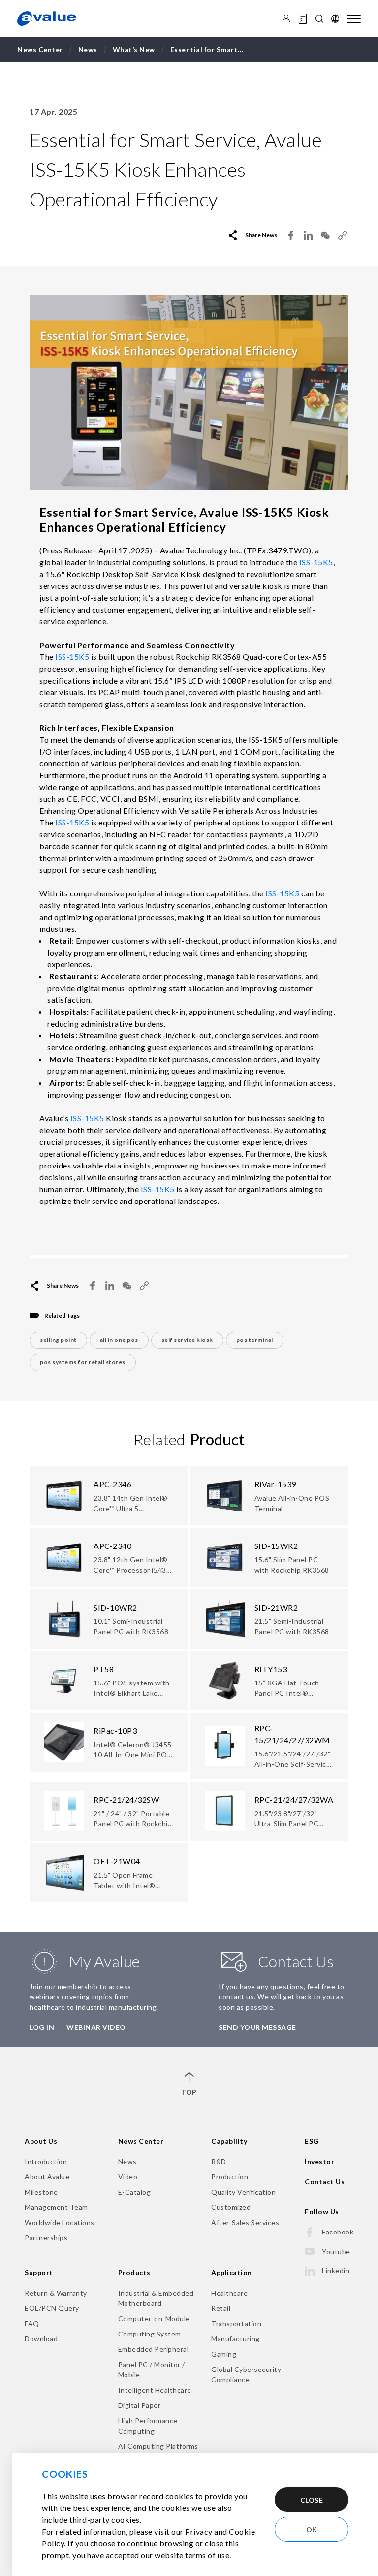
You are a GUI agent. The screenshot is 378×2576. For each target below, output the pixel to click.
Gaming (224, 2354)
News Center (141, 2141)
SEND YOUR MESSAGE (257, 2027)
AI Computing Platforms (158, 2446)
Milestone (41, 2192)
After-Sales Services (245, 2222)
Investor (319, 2161)
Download (41, 2339)
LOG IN (42, 2027)
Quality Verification (243, 2192)
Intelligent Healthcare (155, 2390)
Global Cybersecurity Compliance (246, 2374)
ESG (312, 2141)
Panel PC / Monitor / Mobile (152, 2370)
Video (128, 2177)
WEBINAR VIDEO (96, 2027)
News (127, 2161)
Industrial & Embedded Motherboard (156, 2298)
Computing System (150, 2334)
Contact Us (325, 2181)
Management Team (56, 2207)
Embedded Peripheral (154, 2349)
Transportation (236, 2323)
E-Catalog (135, 2192)
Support (39, 2273)
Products (134, 2273)
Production (230, 2177)
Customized (231, 2207)
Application (232, 2273)
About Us (41, 2141)
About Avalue (47, 2177)
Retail (221, 2308)
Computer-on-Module (154, 2318)
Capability (229, 2141)
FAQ (32, 2323)
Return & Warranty (56, 2293)
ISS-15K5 (316, 562)
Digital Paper (140, 2405)
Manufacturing (236, 2339)
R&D (219, 2161)
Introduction (46, 2161)
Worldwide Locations (60, 2222)
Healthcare (229, 2293)
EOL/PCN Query (52, 2308)
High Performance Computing (148, 2426)
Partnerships (46, 2238)
